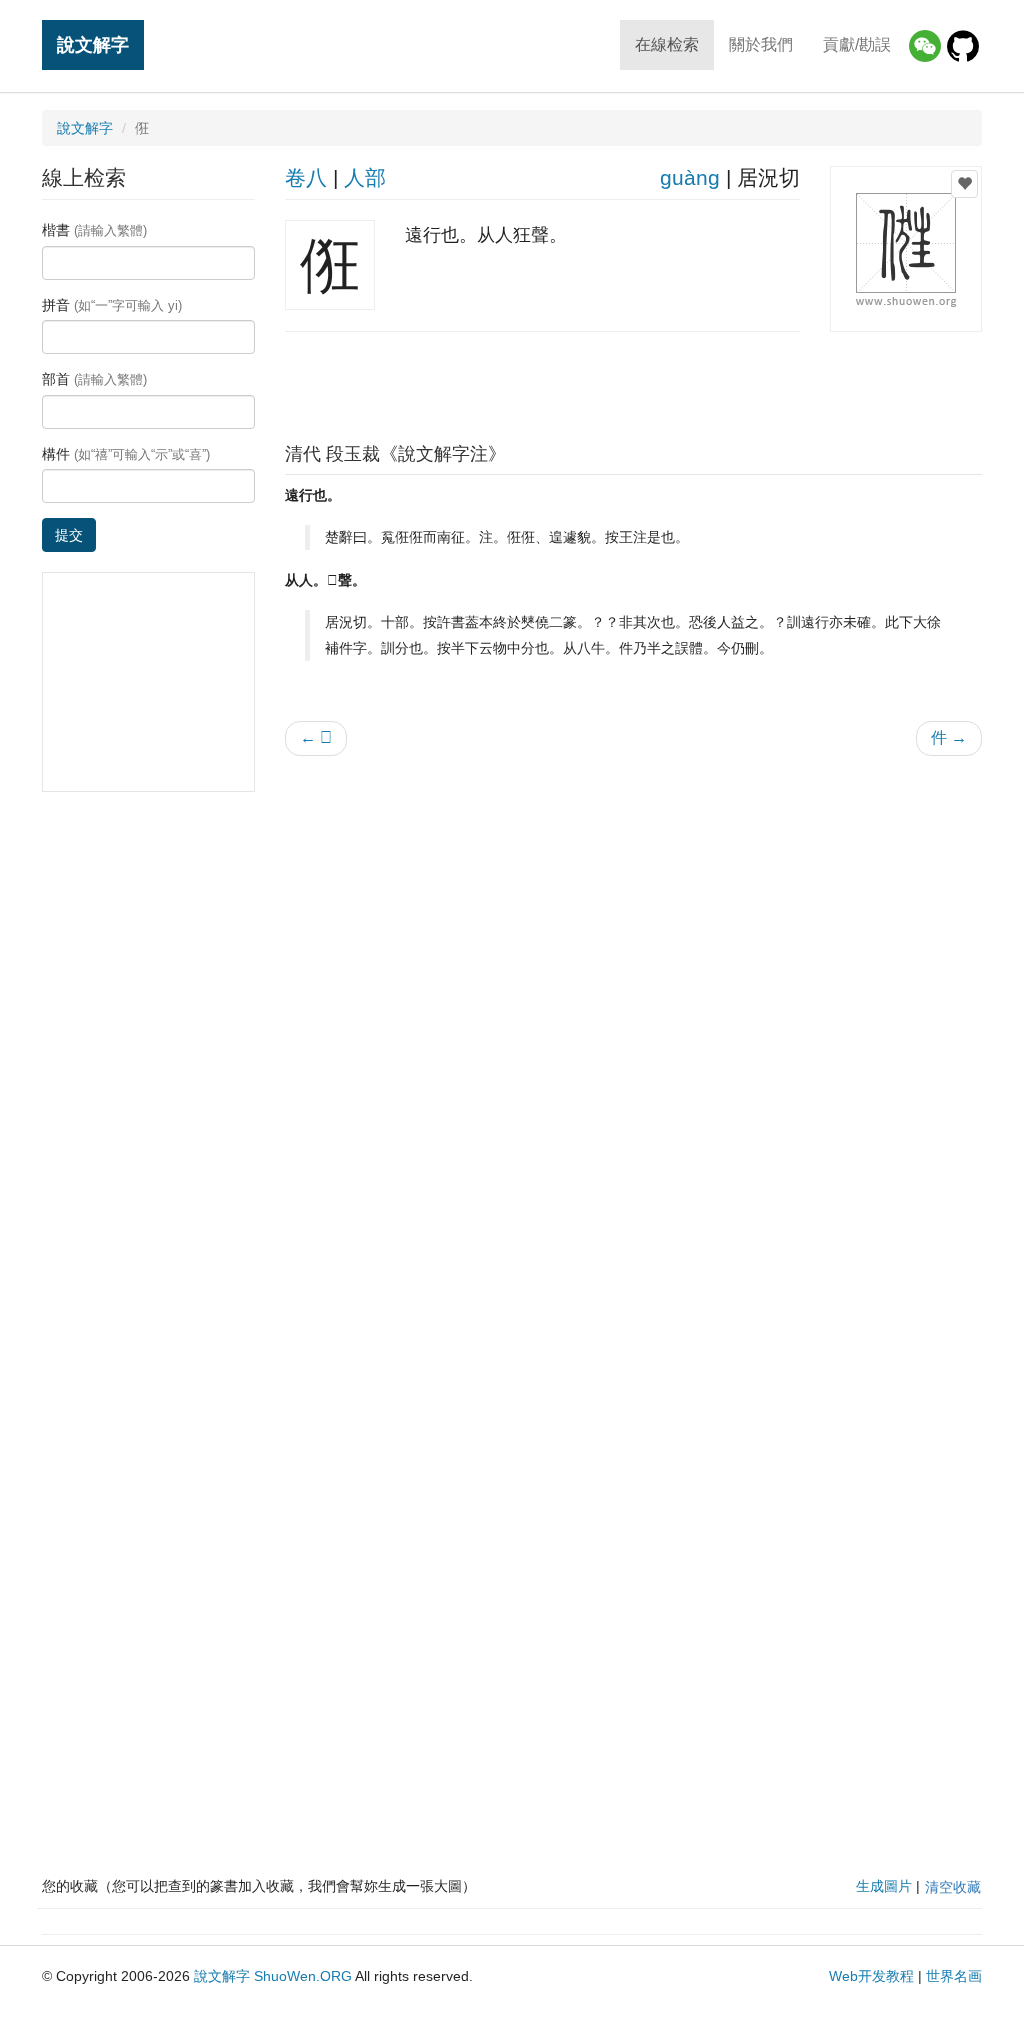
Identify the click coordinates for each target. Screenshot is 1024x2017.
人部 (365, 177)
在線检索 (667, 44)
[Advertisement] (633, 382)
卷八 (306, 177)
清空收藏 (953, 1887)
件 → (949, 737)
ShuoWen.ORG (303, 1976)
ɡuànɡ (690, 177)
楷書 (94, 230)
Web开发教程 (871, 1976)
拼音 (112, 305)
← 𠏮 (316, 737)
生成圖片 (884, 1886)
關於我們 (761, 44)
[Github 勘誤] (963, 46)
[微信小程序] (925, 46)
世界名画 (954, 1976)
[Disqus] (634, 1026)
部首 (94, 379)
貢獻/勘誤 (857, 44)
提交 (69, 535)
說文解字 (93, 44)
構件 (126, 454)
